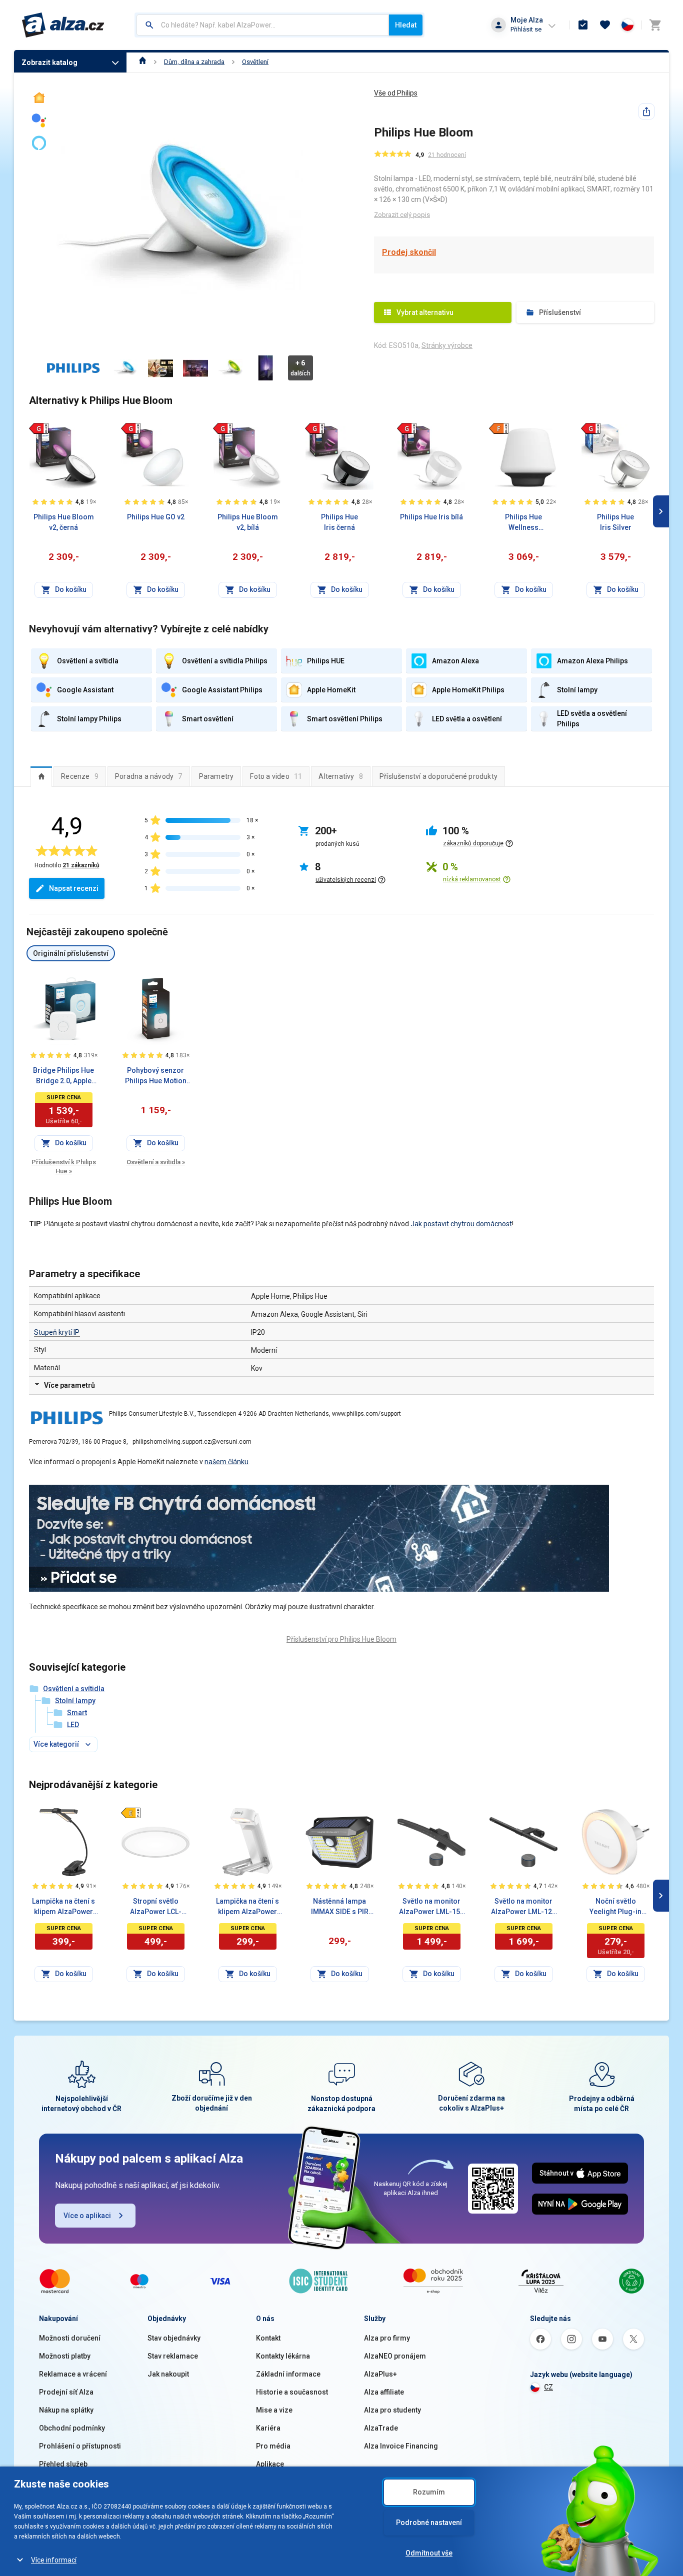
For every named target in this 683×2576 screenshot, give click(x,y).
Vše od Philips (396, 93)
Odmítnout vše (429, 2553)
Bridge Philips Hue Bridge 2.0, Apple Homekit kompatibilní (63, 1076)
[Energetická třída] (38, 428)
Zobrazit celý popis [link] (402, 215)
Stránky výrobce (447, 345)
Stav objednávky (174, 2338)
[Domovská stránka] (143, 62)
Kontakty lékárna (283, 2356)
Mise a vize (274, 2410)
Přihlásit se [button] (526, 29)
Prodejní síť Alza (66, 2392)
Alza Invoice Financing (401, 2446)
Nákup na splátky (66, 2410)
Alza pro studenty (392, 2410)
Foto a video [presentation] (276, 776)
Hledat (406, 25)
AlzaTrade (381, 2428)
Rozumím (429, 2492)
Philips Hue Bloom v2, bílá (248, 522)
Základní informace (288, 2374)
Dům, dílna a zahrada (194, 62)
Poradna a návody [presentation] (149, 776)
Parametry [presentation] (216, 776)
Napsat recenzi (74, 888)
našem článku (226, 1462)
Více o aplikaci (87, 2216)
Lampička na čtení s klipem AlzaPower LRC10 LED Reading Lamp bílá (247, 1907)
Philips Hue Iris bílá (431, 517)
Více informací (54, 2560)
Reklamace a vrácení (73, 2374)
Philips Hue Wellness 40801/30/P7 (524, 523)
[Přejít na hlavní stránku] (63, 25)
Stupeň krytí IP (57, 1332)
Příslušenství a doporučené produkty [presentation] (438, 776)
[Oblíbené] (605, 25)
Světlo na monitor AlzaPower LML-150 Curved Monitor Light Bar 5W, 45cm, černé (431, 1907)
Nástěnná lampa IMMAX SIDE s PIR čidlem (340, 1907)
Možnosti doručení (70, 2338)
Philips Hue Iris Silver (615, 522)
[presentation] (41, 776)
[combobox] (263, 25)
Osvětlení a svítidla (156, 1162)
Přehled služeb (63, 2464)
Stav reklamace (173, 2356)
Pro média (273, 2446)
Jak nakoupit (168, 2374)
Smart (77, 1713)
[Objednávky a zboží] (583, 25)
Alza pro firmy (387, 2338)
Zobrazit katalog (49, 62)
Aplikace (270, 2464)
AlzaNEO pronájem (395, 2356)
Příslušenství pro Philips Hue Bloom (341, 1639)
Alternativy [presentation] (341, 776)
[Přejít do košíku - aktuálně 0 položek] (655, 25)
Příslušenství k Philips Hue (64, 1167)
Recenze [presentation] (80, 776)
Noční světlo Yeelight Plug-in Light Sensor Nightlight (615, 1907)
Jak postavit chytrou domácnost (461, 1224)
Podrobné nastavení (429, 2523)
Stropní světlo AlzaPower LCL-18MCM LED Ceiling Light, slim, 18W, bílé (155, 1907)
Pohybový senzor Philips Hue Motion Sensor (156, 1076)
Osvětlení (255, 62)
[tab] (41, 776)
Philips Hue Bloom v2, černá (64, 522)
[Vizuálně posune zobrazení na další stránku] (661, 511)
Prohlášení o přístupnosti (80, 2446)
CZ (548, 2387)
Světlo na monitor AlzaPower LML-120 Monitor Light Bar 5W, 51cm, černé (523, 1907)
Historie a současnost (292, 2392)
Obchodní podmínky (72, 2428)
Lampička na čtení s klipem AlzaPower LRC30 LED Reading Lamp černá (63, 1907)
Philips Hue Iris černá (339, 522)
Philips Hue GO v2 (156, 517)
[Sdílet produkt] (646, 111)
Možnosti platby (65, 2356)
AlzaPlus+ (380, 2374)
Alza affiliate (384, 2392)
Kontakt (268, 2338)
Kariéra (268, 2428)
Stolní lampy (75, 1701)
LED (73, 1725)
